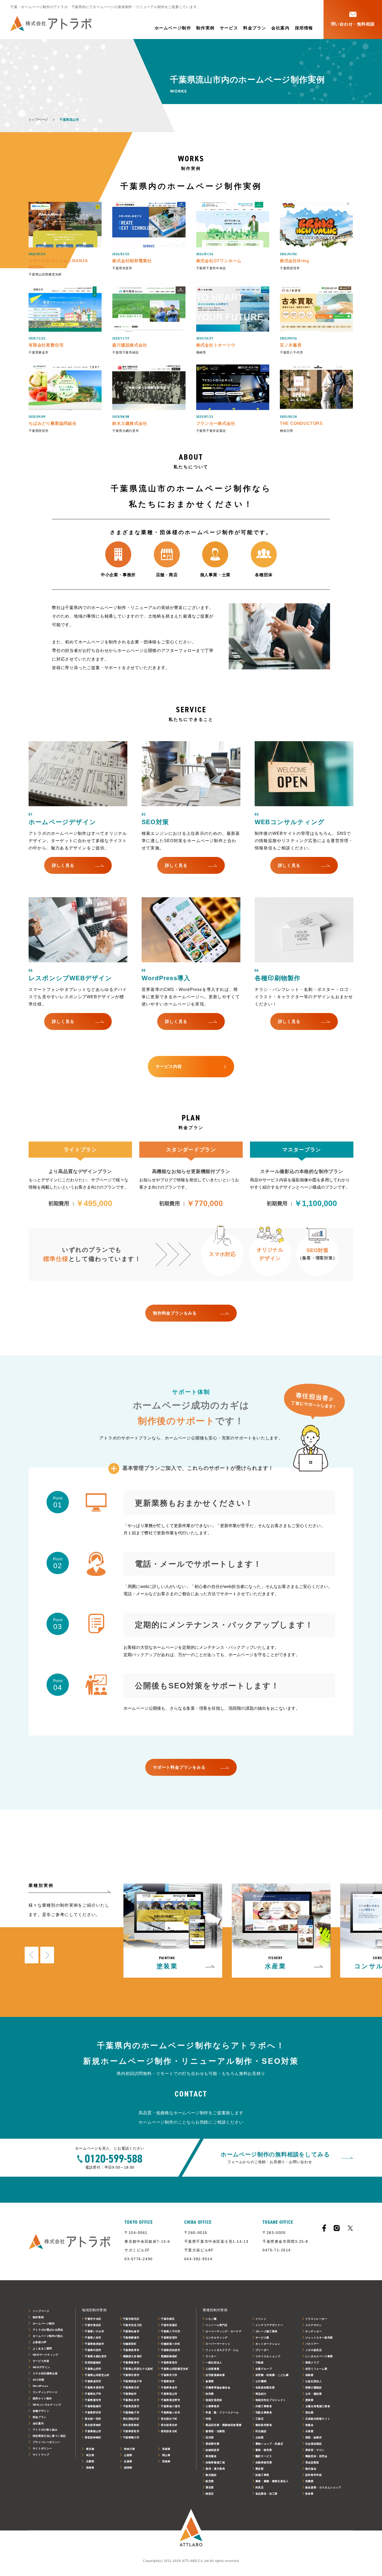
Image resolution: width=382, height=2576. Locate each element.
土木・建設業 (314, 2394)
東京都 (90, 2449)
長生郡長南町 (93, 2425)
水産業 (309, 2431)
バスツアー (312, 2344)
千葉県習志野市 (170, 2400)
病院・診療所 (314, 2437)
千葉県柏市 (130, 2394)
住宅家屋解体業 (215, 2375)
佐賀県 (128, 2461)
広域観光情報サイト (318, 2419)
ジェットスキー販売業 (319, 2338)
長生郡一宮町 (93, 2419)
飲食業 (309, 2494)
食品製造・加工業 (266, 2494)
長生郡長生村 (169, 2425)
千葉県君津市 (131, 2350)
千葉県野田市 (93, 2412)
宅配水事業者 (264, 2412)
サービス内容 (41, 2361)
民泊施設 (261, 2431)
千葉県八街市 (93, 2338)
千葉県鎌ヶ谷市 (170, 2412)
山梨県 (128, 2455)
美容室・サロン (315, 2450)
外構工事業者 (264, 2406)
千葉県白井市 (131, 2400)
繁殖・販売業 (264, 2450)
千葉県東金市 (169, 2388)
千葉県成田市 (93, 2381)
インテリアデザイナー (269, 2325)
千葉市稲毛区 (131, 2319)
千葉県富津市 (131, 2363)
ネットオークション (268, 2344)
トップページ (38, 120)
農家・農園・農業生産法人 (272, 2481)
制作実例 (205, 28)
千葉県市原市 (131, 2375)
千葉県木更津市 (94, 2388)
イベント (261, 2319)
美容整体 (211, 2456)
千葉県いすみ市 (94, 2331)
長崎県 (90, 2468)
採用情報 (304, 28)
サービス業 (262, 2338)
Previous (32, 1955)
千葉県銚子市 (131, 2412)
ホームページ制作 (173, 28)
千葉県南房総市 (94, 2344)
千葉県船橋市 (93, 2406)
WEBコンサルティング (47, 2405)
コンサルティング (217, 2338)
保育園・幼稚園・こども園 (272, 2375)
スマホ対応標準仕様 (45, 2373)
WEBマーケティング (46, 2355)
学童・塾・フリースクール (222, 2412)
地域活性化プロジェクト (271, 2400)
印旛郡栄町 (130, 2344)
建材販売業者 (264, 2425)
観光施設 (211, 2475)
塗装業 (309, 2400)
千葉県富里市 (169, 2363)
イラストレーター (316, 2319)
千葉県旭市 (168, 2381)
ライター (211, 2356)
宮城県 (166, 2461)
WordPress (41, 2386)
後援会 (309, 2425)
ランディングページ (45, 2392)
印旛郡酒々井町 (170, 2344)
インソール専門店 (217, 2325)
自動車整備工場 (215, 2462)
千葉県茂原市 (131, 2406)
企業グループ (264, 2369)
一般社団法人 (214, 2363)
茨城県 (166, 2449)
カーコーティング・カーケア (223, 2331)
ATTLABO (191, 2531)
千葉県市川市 (169, 2375)
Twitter (350, 2228)
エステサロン (314, 2325)
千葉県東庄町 (131, 2388)
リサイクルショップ (268, 2356)
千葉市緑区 (168, 2319)
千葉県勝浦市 (131, 2338)
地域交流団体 (214, 2400)
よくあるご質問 (42, 2348)
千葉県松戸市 (93, 2394)
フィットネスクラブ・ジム (222, 2350)
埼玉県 (90, 2455)
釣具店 (260, 2487)
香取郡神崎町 (93, 2437)
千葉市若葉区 (169, 2325)
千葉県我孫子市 (133, 2381)
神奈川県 (130, 2449)
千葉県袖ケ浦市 (170, 2406)
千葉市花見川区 (133, 2325)
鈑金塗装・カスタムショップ (323, 2487)
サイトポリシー (42, 2448)
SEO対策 (39, 2380)
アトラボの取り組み (45, 2430)
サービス (229, 28)
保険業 (309, 2375)
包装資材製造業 (265, 2388)
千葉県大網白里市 (96, 2356)
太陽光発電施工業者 (318, 2406)
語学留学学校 (314, 2475)
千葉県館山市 (93, 2431)
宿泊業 (309, 2412)
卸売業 (210, 2394)
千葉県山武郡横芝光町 (175, 2369)
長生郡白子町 (169, 2419)
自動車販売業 (264, 2462)
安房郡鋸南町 (93, 2363)
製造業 (260, 2469)
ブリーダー (262, 2350)
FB (324, 2228)
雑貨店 (210, 2494)
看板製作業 (212, 2444)
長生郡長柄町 (131, 2425)
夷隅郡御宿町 (169, 2356)
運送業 (210, 2487)
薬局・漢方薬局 (215, 2469)
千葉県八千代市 (170, 2331)
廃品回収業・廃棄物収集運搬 (223, 2425)
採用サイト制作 (42, 2398)
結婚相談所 (212, 2450)
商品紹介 (261, 2394)
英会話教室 (312, 2462)
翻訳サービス (264, 2456)
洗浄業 (210, 2437)
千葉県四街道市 (170, 2350)
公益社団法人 (314, 2381)
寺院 (208, 2419)
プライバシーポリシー (47, 2442)
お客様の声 (40, 2342)
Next (47, 1955)
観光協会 (311, 2469)
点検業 (260, 2437)
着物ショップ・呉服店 (269, 2444)
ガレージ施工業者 (266, 2331)
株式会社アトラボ (51, 24)
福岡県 (128, 2468)
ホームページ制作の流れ (48, 2336)
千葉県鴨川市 (131, 2437)
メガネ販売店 (314, 2350)
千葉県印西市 (93, 2350)
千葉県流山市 (169, 2394)
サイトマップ (41, 2455)
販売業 (210, 2481)
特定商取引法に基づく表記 (49, 2436)
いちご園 (211, 2319)
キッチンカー (314, 2331)
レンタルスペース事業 (319, 2356)
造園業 (309, 2481)
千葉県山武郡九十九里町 (138, 2369)
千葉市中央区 (93, 2319)
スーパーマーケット (218, 2344)
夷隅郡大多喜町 (133, 2356)
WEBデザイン (41, 2367)
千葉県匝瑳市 (169, 2338)
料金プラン (255, 28)
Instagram (337, 2228)
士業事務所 (212, 2406)
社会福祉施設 (314, 2444)
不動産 (260, 2363)
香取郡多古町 (169, 2431)
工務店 (260, 2419)
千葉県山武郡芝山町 (97, 2375)
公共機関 (261, 2381)
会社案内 (280, 28)
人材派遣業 (212, 2369)
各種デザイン (41, 2411)
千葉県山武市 (93, 2369)
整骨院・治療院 (215, 2431)
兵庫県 (90, 2461)
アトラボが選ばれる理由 (48, 2330)
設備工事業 (262, 2475)
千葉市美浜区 (93, 2325)
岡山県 (166, 2455)
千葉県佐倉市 (131, 2331)
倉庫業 (210, 2381)
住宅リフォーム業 (316, 2369)
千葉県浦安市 (93, 2400)
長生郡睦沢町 (131, 2419)
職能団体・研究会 (316, 2456)
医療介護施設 (314, 2388)
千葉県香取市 (131, 2431)
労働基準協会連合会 (218, 2388)
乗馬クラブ (312, 2363)
